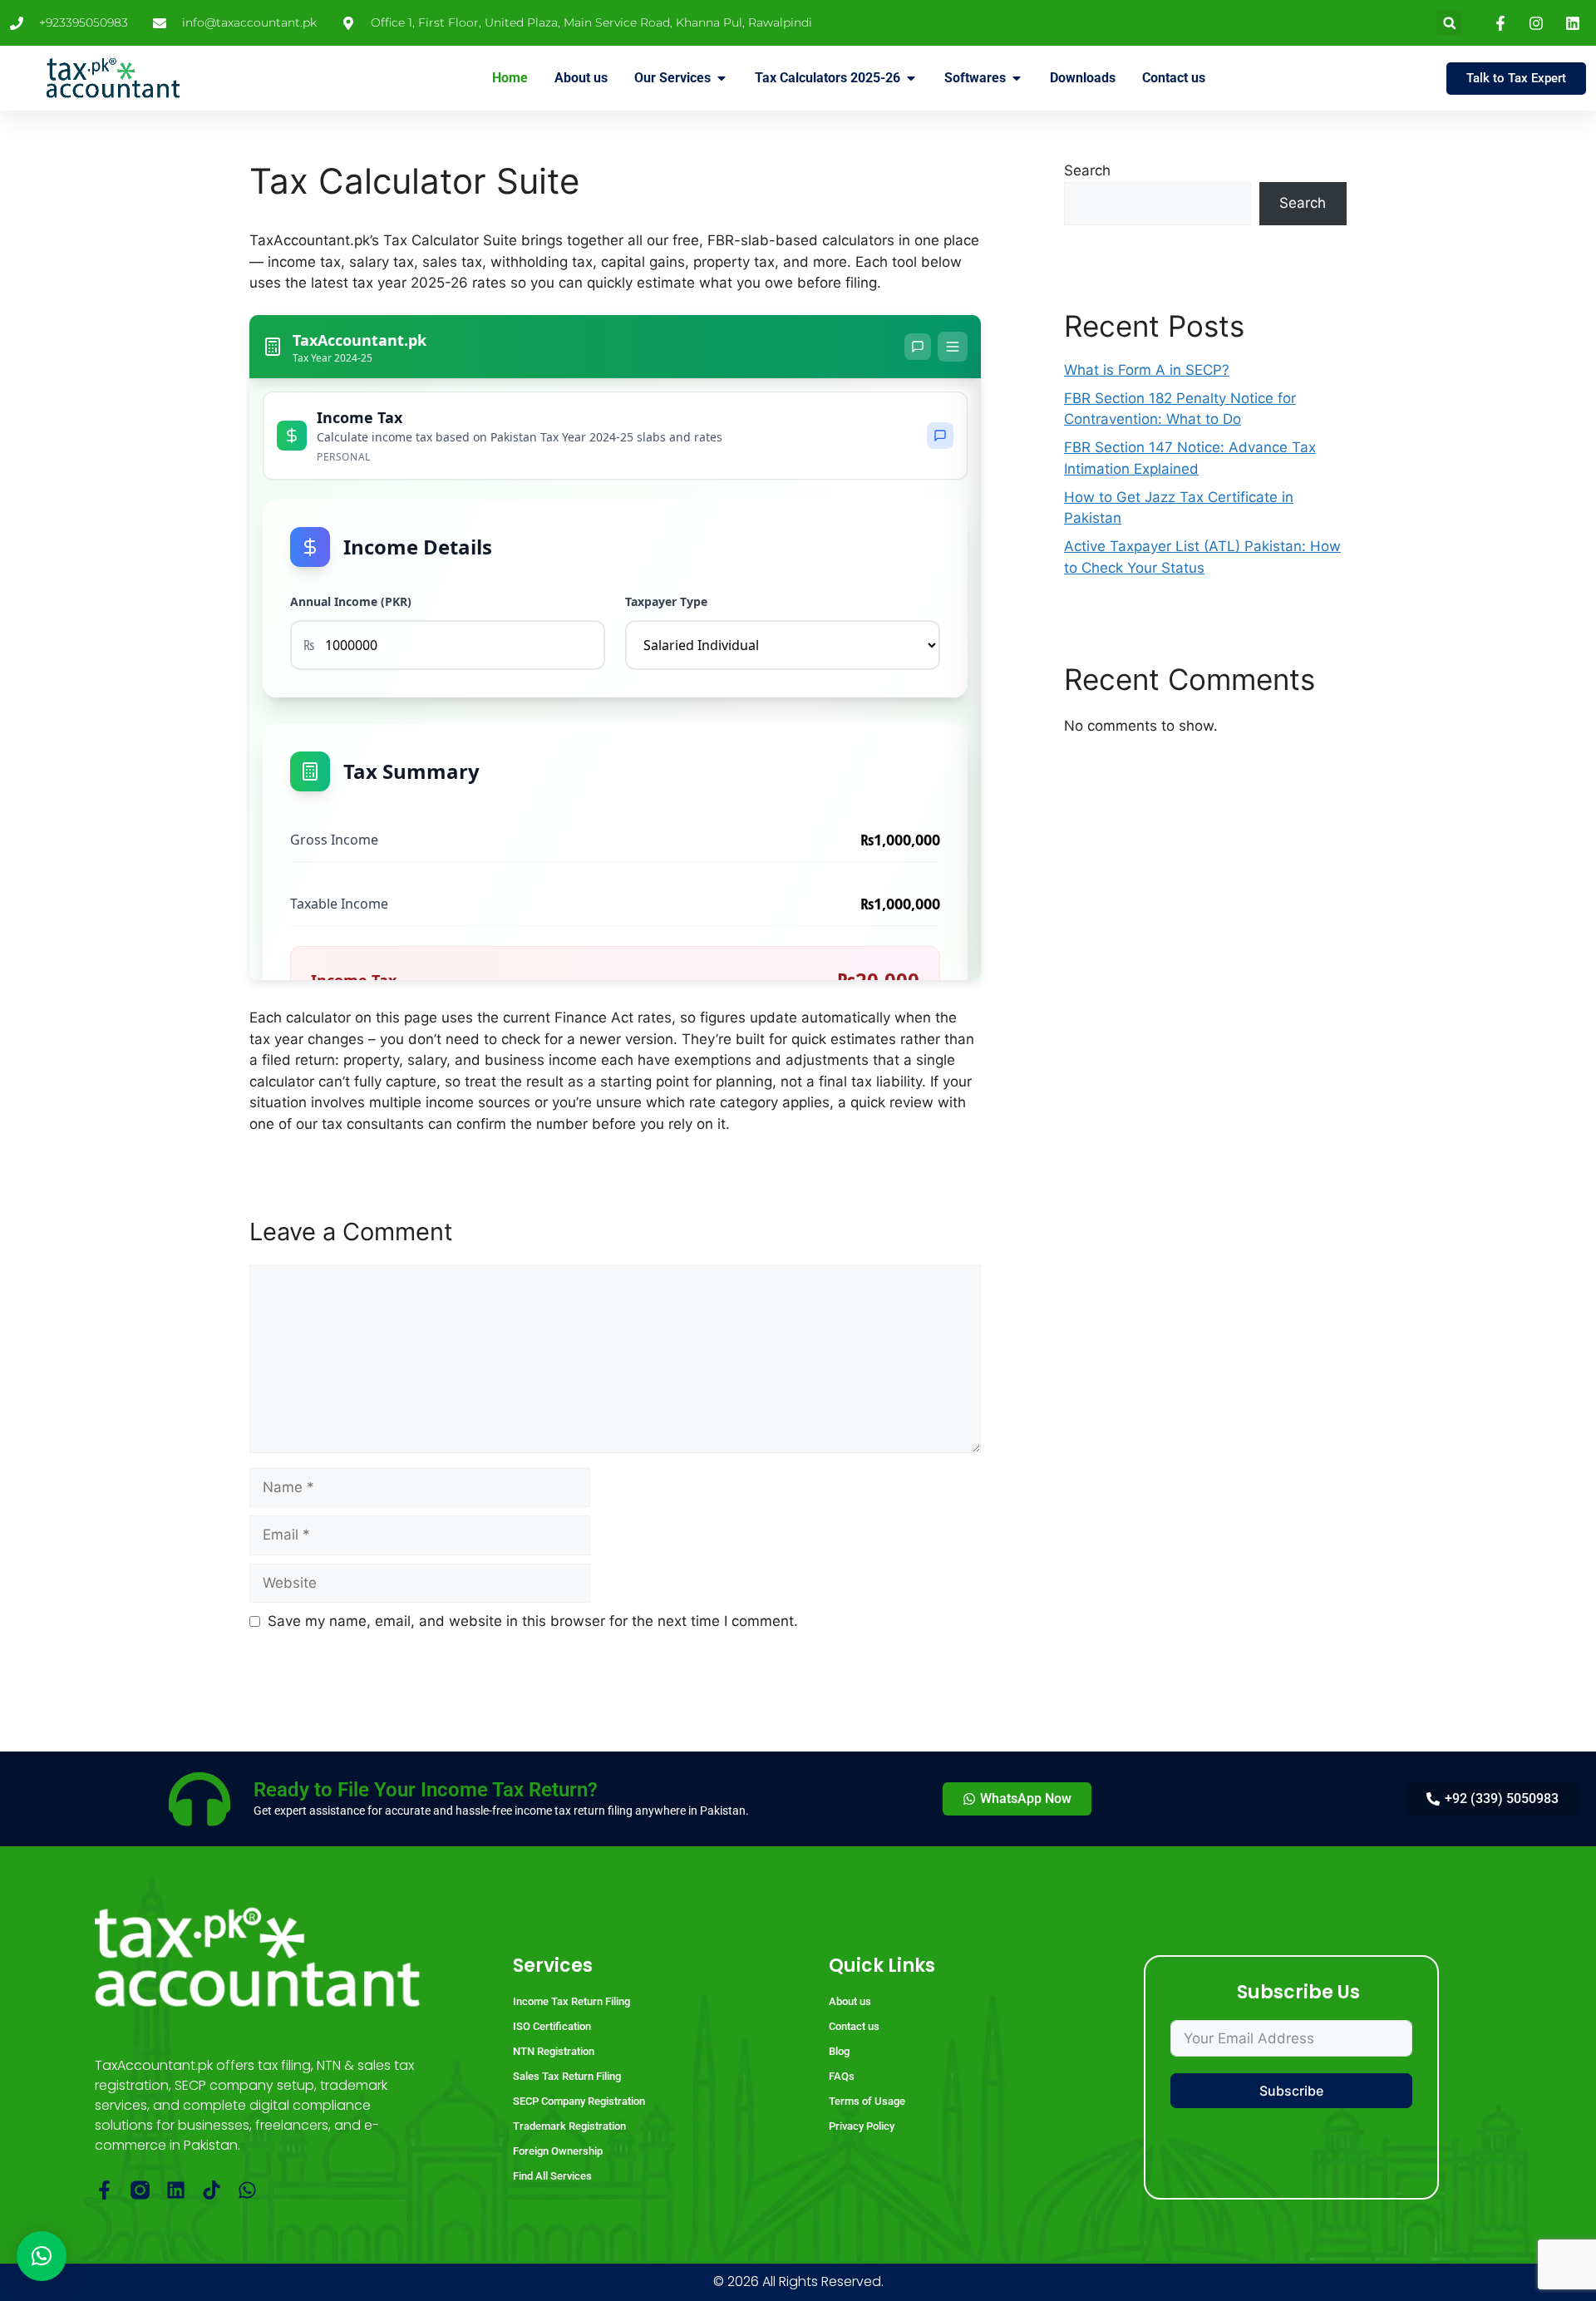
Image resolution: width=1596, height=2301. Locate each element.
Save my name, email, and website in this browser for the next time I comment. (533, 1621)
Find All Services (552, 2176)
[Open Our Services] (722, 78)
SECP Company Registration (579, 2101)
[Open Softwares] (1017, 78)
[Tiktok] (212, 2190)
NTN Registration (554, 2051)
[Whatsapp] (247, 2190)
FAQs (842, 2076)
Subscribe (1291, 2091)
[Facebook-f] (104, 2190)
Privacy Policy (862, 2126)
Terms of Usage (867, 2101)
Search (1087, 170)
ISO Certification (552, 2026)
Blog (839, 2051)
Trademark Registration (569, 2126)
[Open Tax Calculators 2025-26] (911, 78)
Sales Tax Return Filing (567, 2076)
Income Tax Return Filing (571, 2001)
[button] (1449, 23)
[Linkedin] (176, 2190)
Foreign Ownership (558, 2151)
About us (850, 2001)
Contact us (854, 2026)
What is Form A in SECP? (1147, 370)
